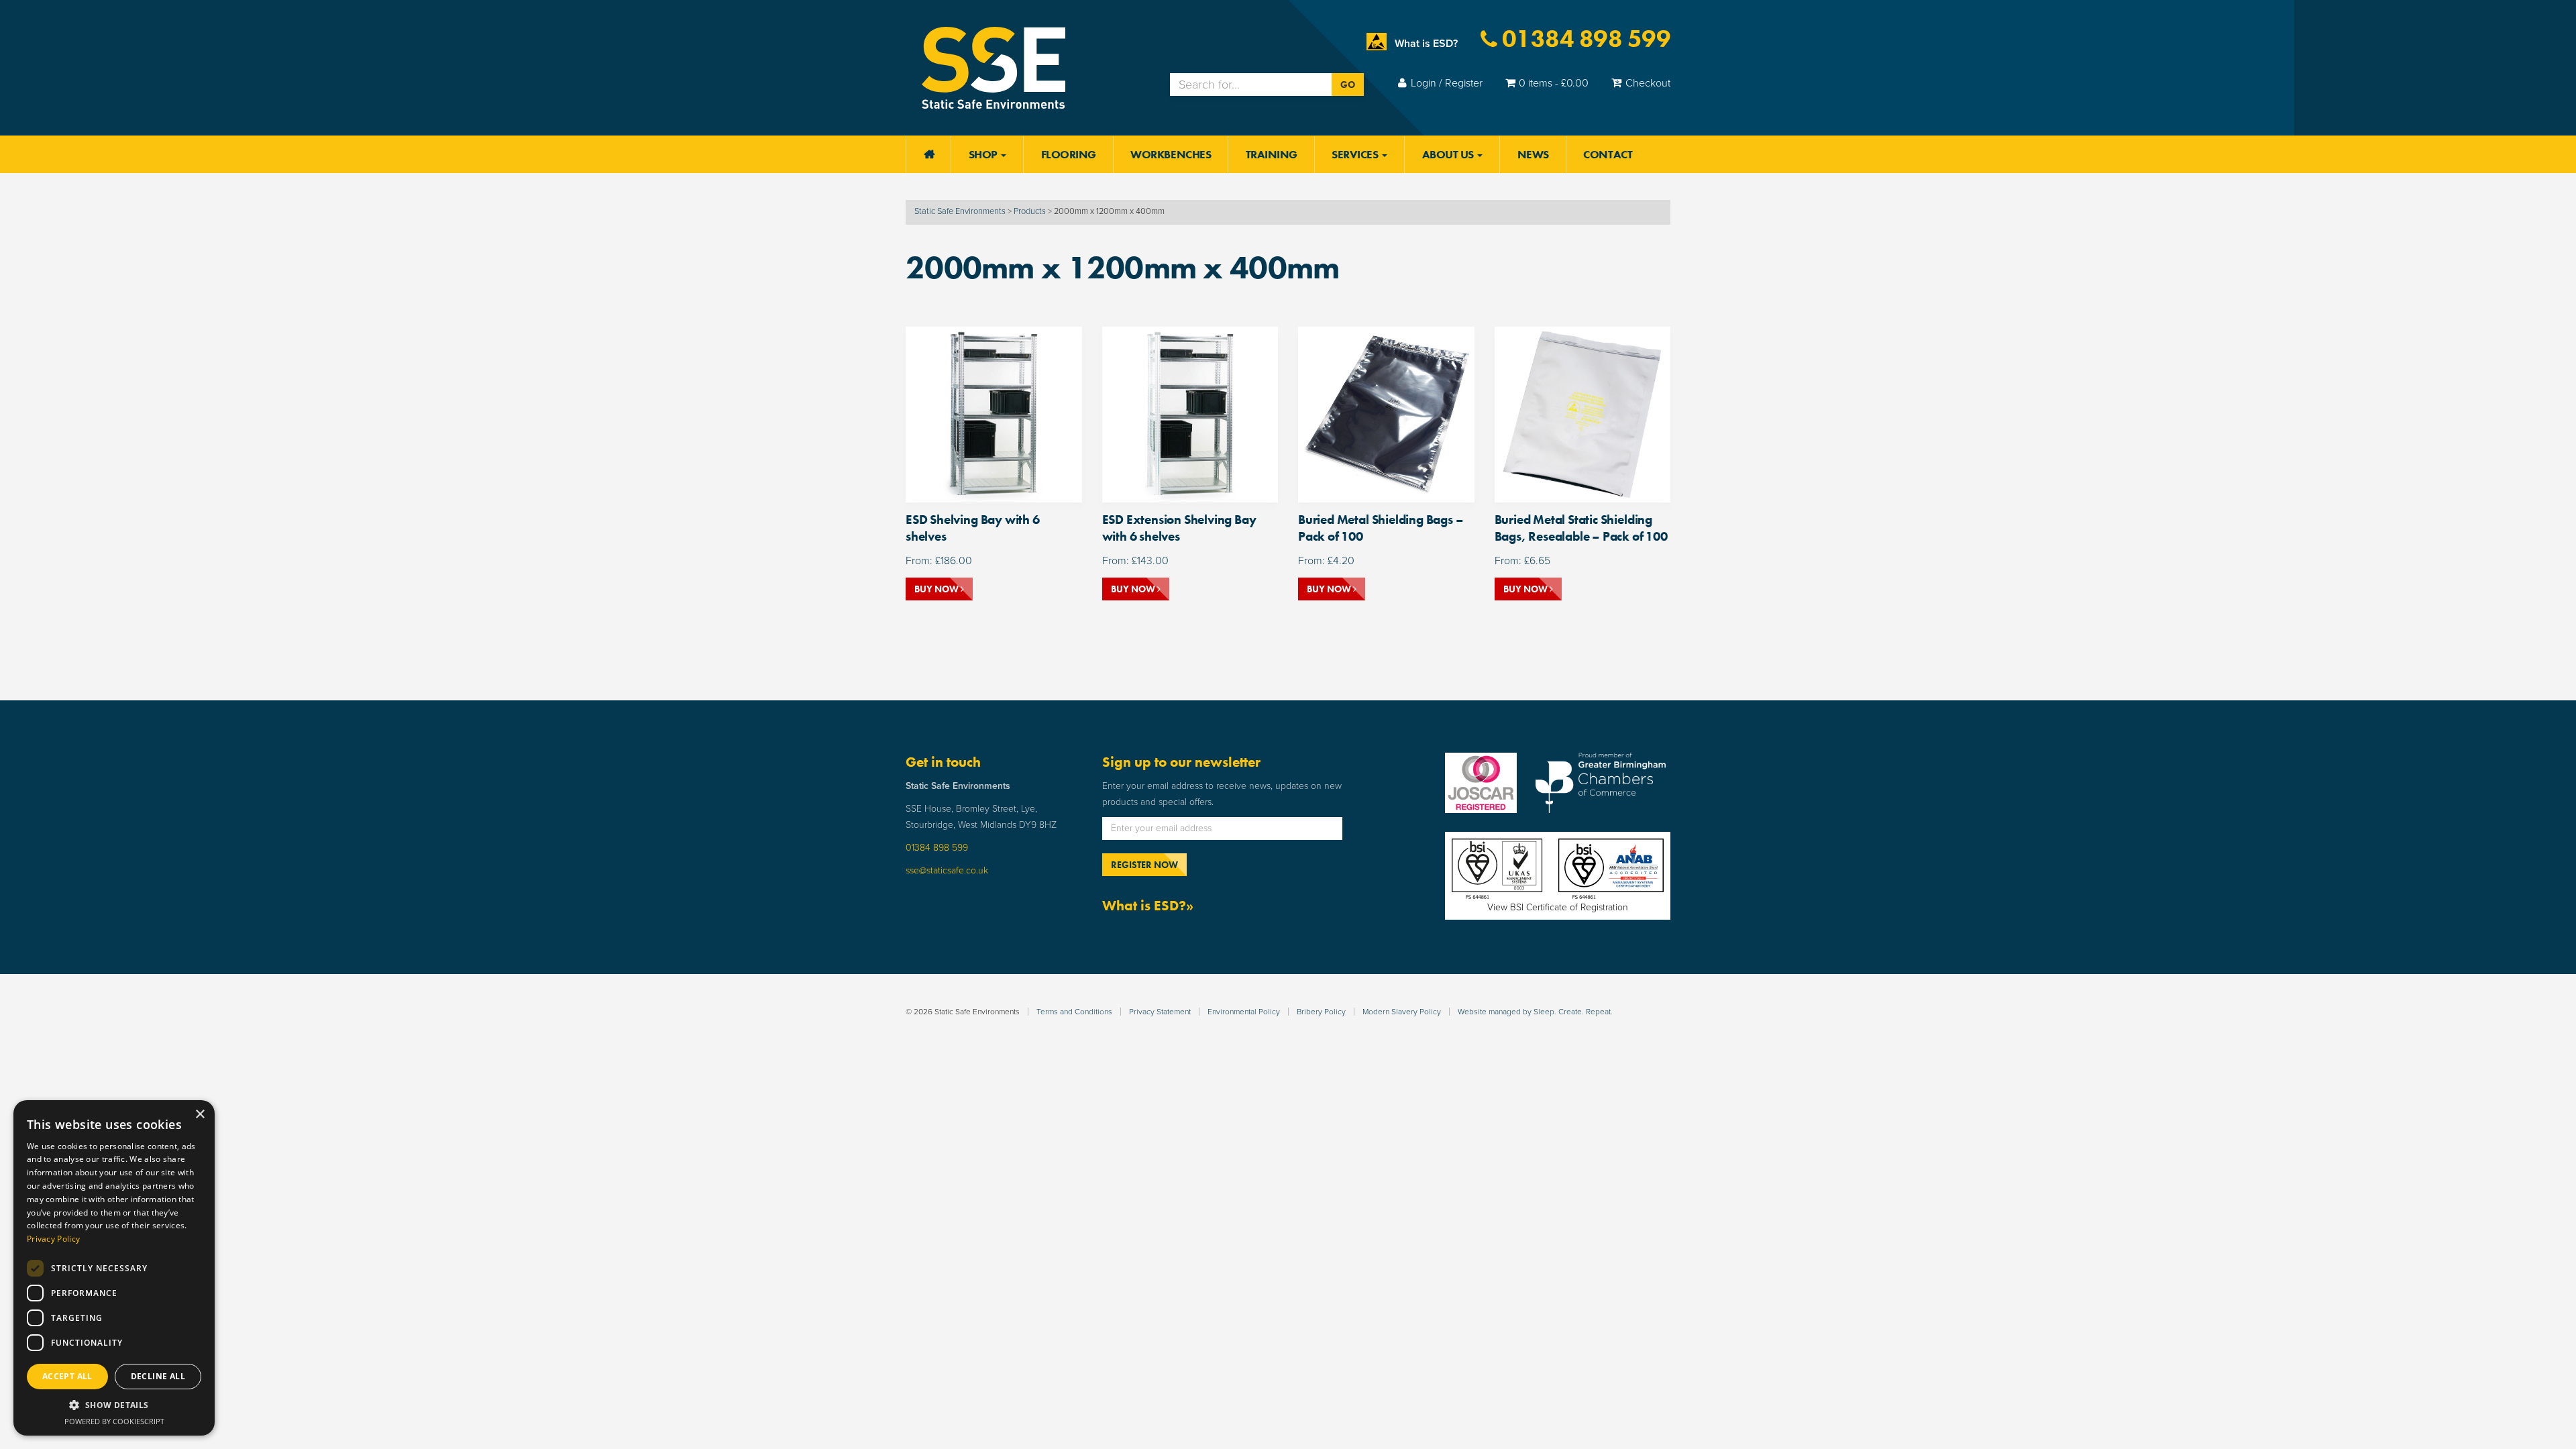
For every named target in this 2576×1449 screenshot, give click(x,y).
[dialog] (114, 1268)
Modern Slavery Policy (1402, 1012)
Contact (1608, 154)
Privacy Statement (1160, 1012)
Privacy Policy (53, 1239)
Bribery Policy (1321, 1012)
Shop (984, 154)
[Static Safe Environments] (994, 67)
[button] (114, 1405)
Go (1348, 85)
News (1533, 154)
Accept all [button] (67, 1376)
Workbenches (1171, 154)
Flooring (1069, 154)
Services (1356, 154)
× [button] (200, 1115)
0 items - (1554, 83)
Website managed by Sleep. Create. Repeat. (1535, 1012)
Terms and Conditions (1074, 1012)
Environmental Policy (1244, 1012)
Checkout (1648, 83)
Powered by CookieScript (114, 1421)
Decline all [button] (158, 1376)
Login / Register (1447, 83)
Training (1272, 154)
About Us (1449, 154)
